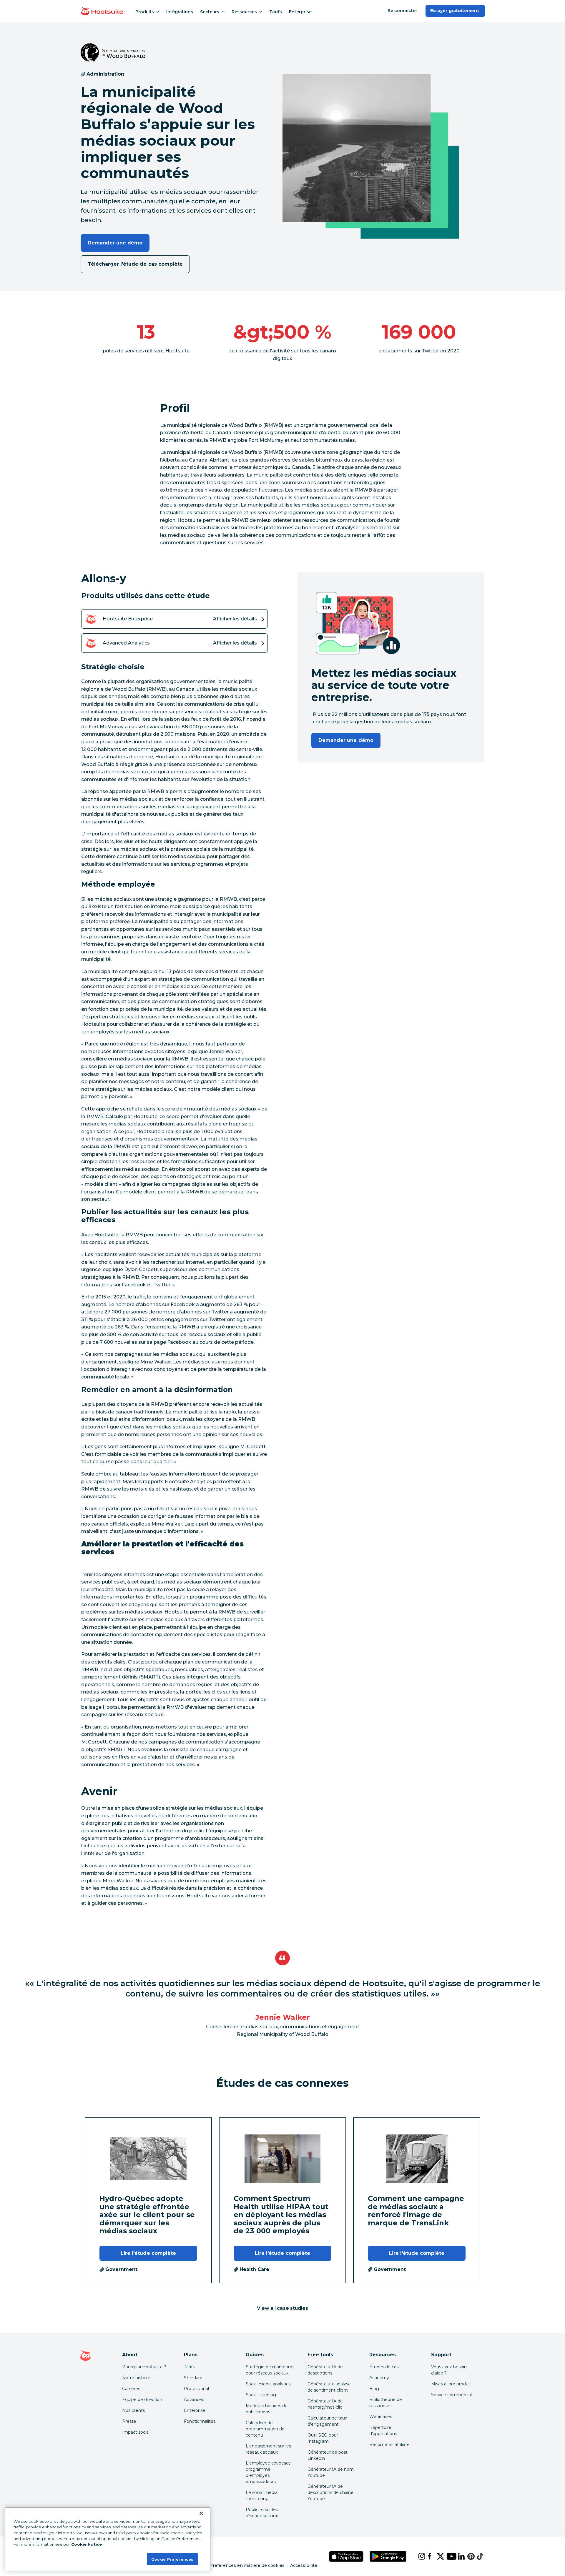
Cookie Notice (87, 2544)
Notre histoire (136, 2378)
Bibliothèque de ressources (386, 2403)
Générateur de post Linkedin (328, 2455)
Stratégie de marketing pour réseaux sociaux (270, 2370)
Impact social (136, 2432)
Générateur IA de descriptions (325, 2370)
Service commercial (451, 2395)
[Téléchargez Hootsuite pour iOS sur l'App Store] (346, 2556)
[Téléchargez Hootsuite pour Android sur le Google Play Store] (388, 2556)
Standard (193, 2378)
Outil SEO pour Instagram (323, 2438)
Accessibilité (304, 2565)
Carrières (131, 2389)
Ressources (244, 12)
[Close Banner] (201, 2513)
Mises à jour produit (451, 2384)
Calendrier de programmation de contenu (265, 2429)
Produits (145, 12)
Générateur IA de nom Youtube (331, 2472)
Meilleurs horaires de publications (267, 2409)
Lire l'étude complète (148, 2253)
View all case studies (282, 2308)
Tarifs (276, 12)
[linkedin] (458, 2556)
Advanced (194, 2400)
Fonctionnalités (200, 2421)
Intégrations (180, 12)
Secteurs (210, 12)
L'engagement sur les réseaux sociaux (268, 2449)
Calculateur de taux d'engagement (327, 2421)
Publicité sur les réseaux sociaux (262, 2513)
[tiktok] (477, 2556)
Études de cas (384, 2367)
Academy (379, 2378)
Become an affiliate (389, 2445)
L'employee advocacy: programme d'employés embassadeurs (269, 2472)
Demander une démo (115, 243)
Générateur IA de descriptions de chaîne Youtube (330, 2492)
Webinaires (381, 2417)
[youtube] (447, 2556)
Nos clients (133, 2410)
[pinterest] (467, 2556)
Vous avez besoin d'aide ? (449, 2370)
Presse (129, 2421)
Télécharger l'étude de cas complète (135, 264)
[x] (437, 2556)
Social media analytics (268, 2384)
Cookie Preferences (172, 2559)
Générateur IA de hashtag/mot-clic (325, 2404)
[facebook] (428, 2556)
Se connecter (403, 11)
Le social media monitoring (262, 2496)
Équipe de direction (142, 2400)
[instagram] (418, 2556)
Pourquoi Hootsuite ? (144, 2367)
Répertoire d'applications (383, 2431)
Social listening (261, 2395)
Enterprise (300, 12)
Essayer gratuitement (455, 11)
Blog (374, 2389)
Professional (196, 2389)
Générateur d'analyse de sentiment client (329, 2387)
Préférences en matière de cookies (247, 2565)
